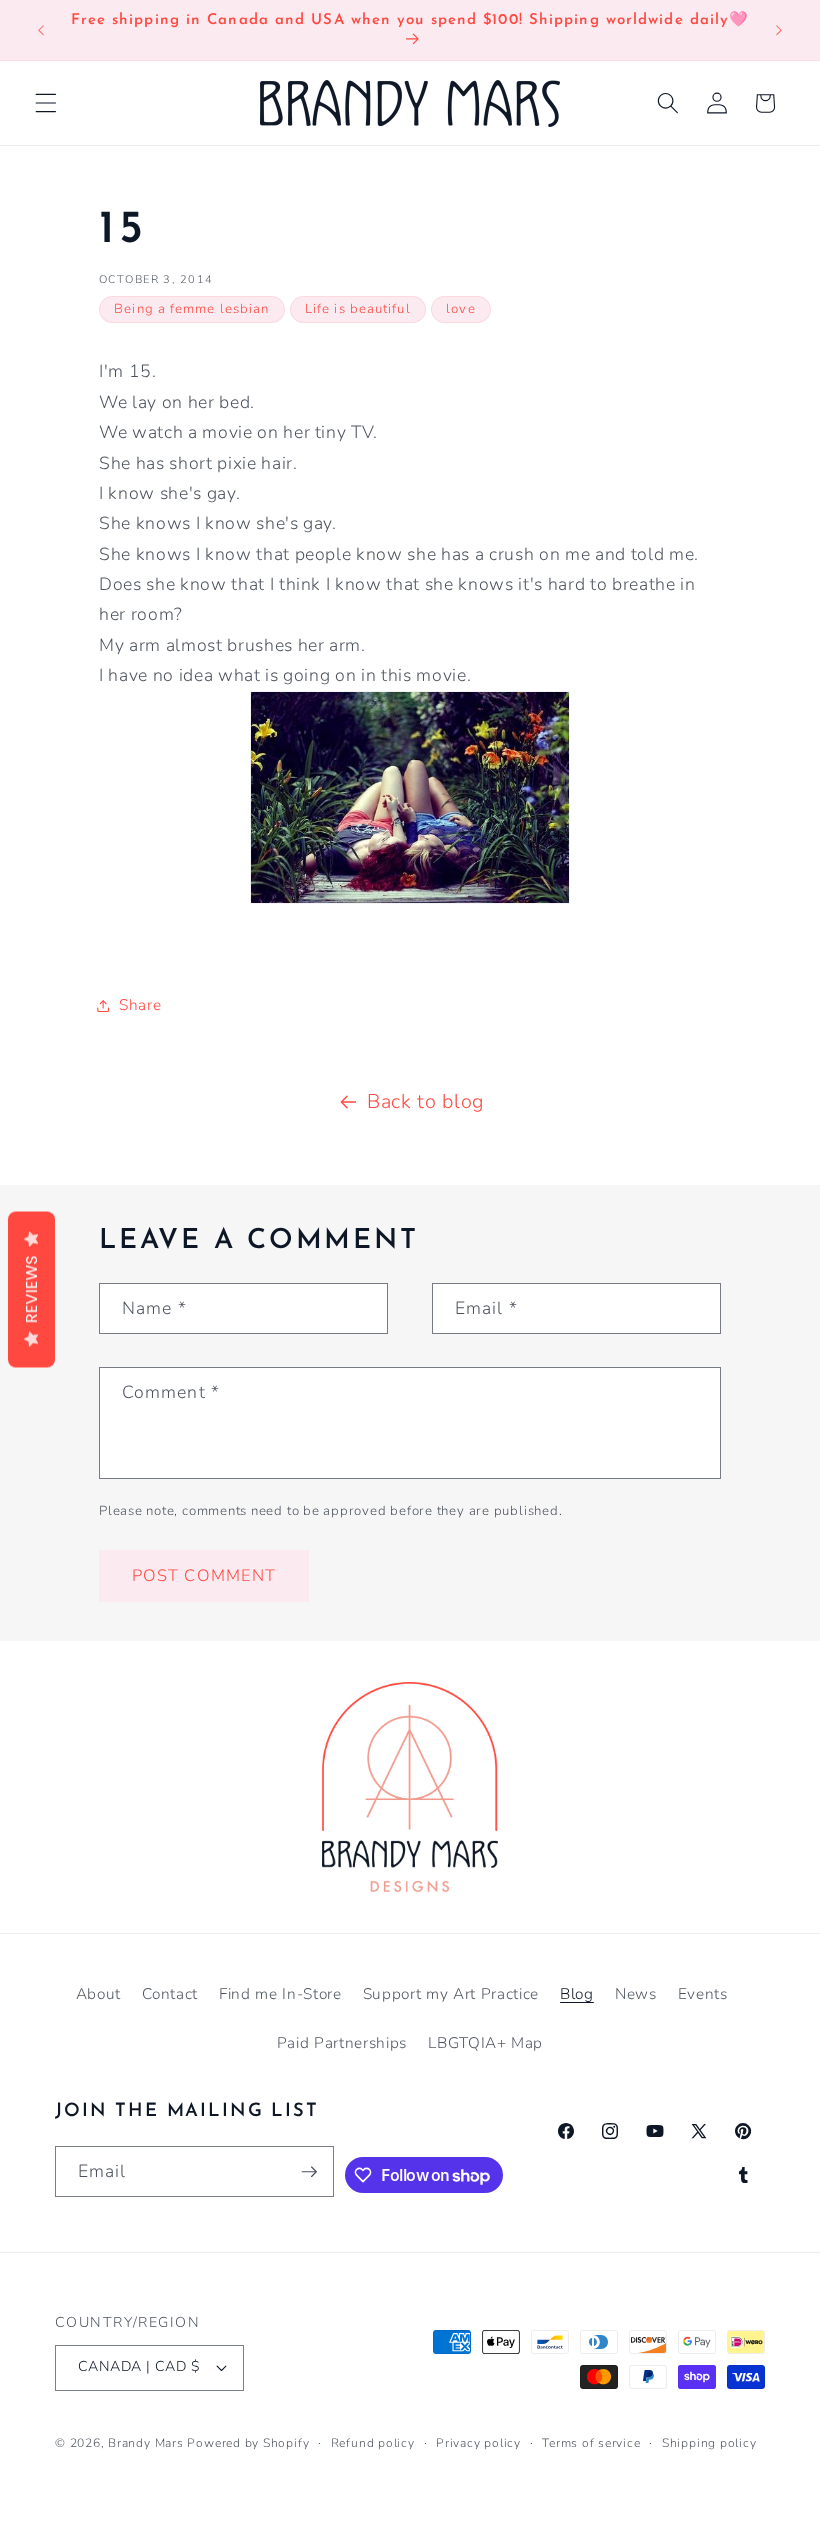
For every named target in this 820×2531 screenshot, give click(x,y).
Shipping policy (709, 2443)
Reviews (31, 1289)
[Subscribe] (309, 2172)
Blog (577, 1993)
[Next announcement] (779, 30)
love (460, 309)
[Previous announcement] (41, 30)
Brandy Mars (145, 2443)
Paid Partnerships (342, 2042)
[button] (46, 103)
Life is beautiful (358, 309)
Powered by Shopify (248, 2443)
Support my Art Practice (451, 1993)
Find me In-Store (280, 1993)
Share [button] (140, 1004)
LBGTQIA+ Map (485, 2042)
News (636, 1993)
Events (703, 1993)
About (98, 1993)
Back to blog (425, 1101)
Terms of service (591, 2443)
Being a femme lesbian (191, 309)
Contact (170, 1993)
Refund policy (373, 2443)
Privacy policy (478, 2443)
